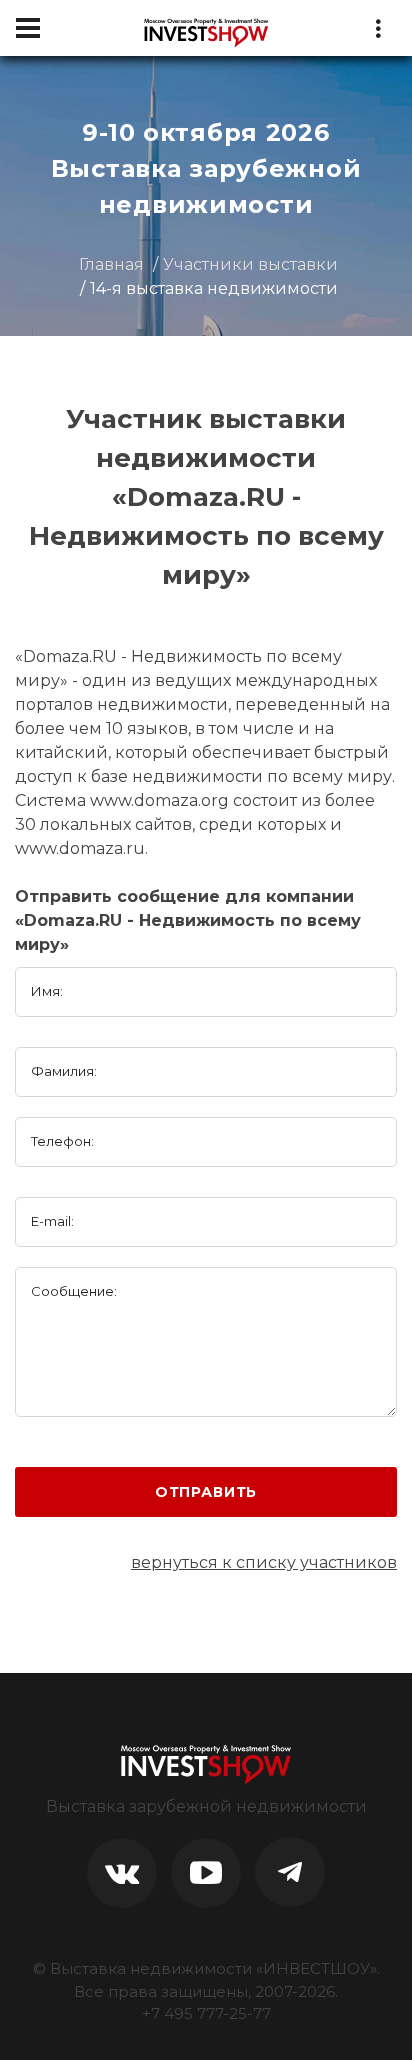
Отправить (206, 1492)
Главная (111, 264)
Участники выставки (250, 264)
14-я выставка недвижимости (214, 288)
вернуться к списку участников (264, 1562)
